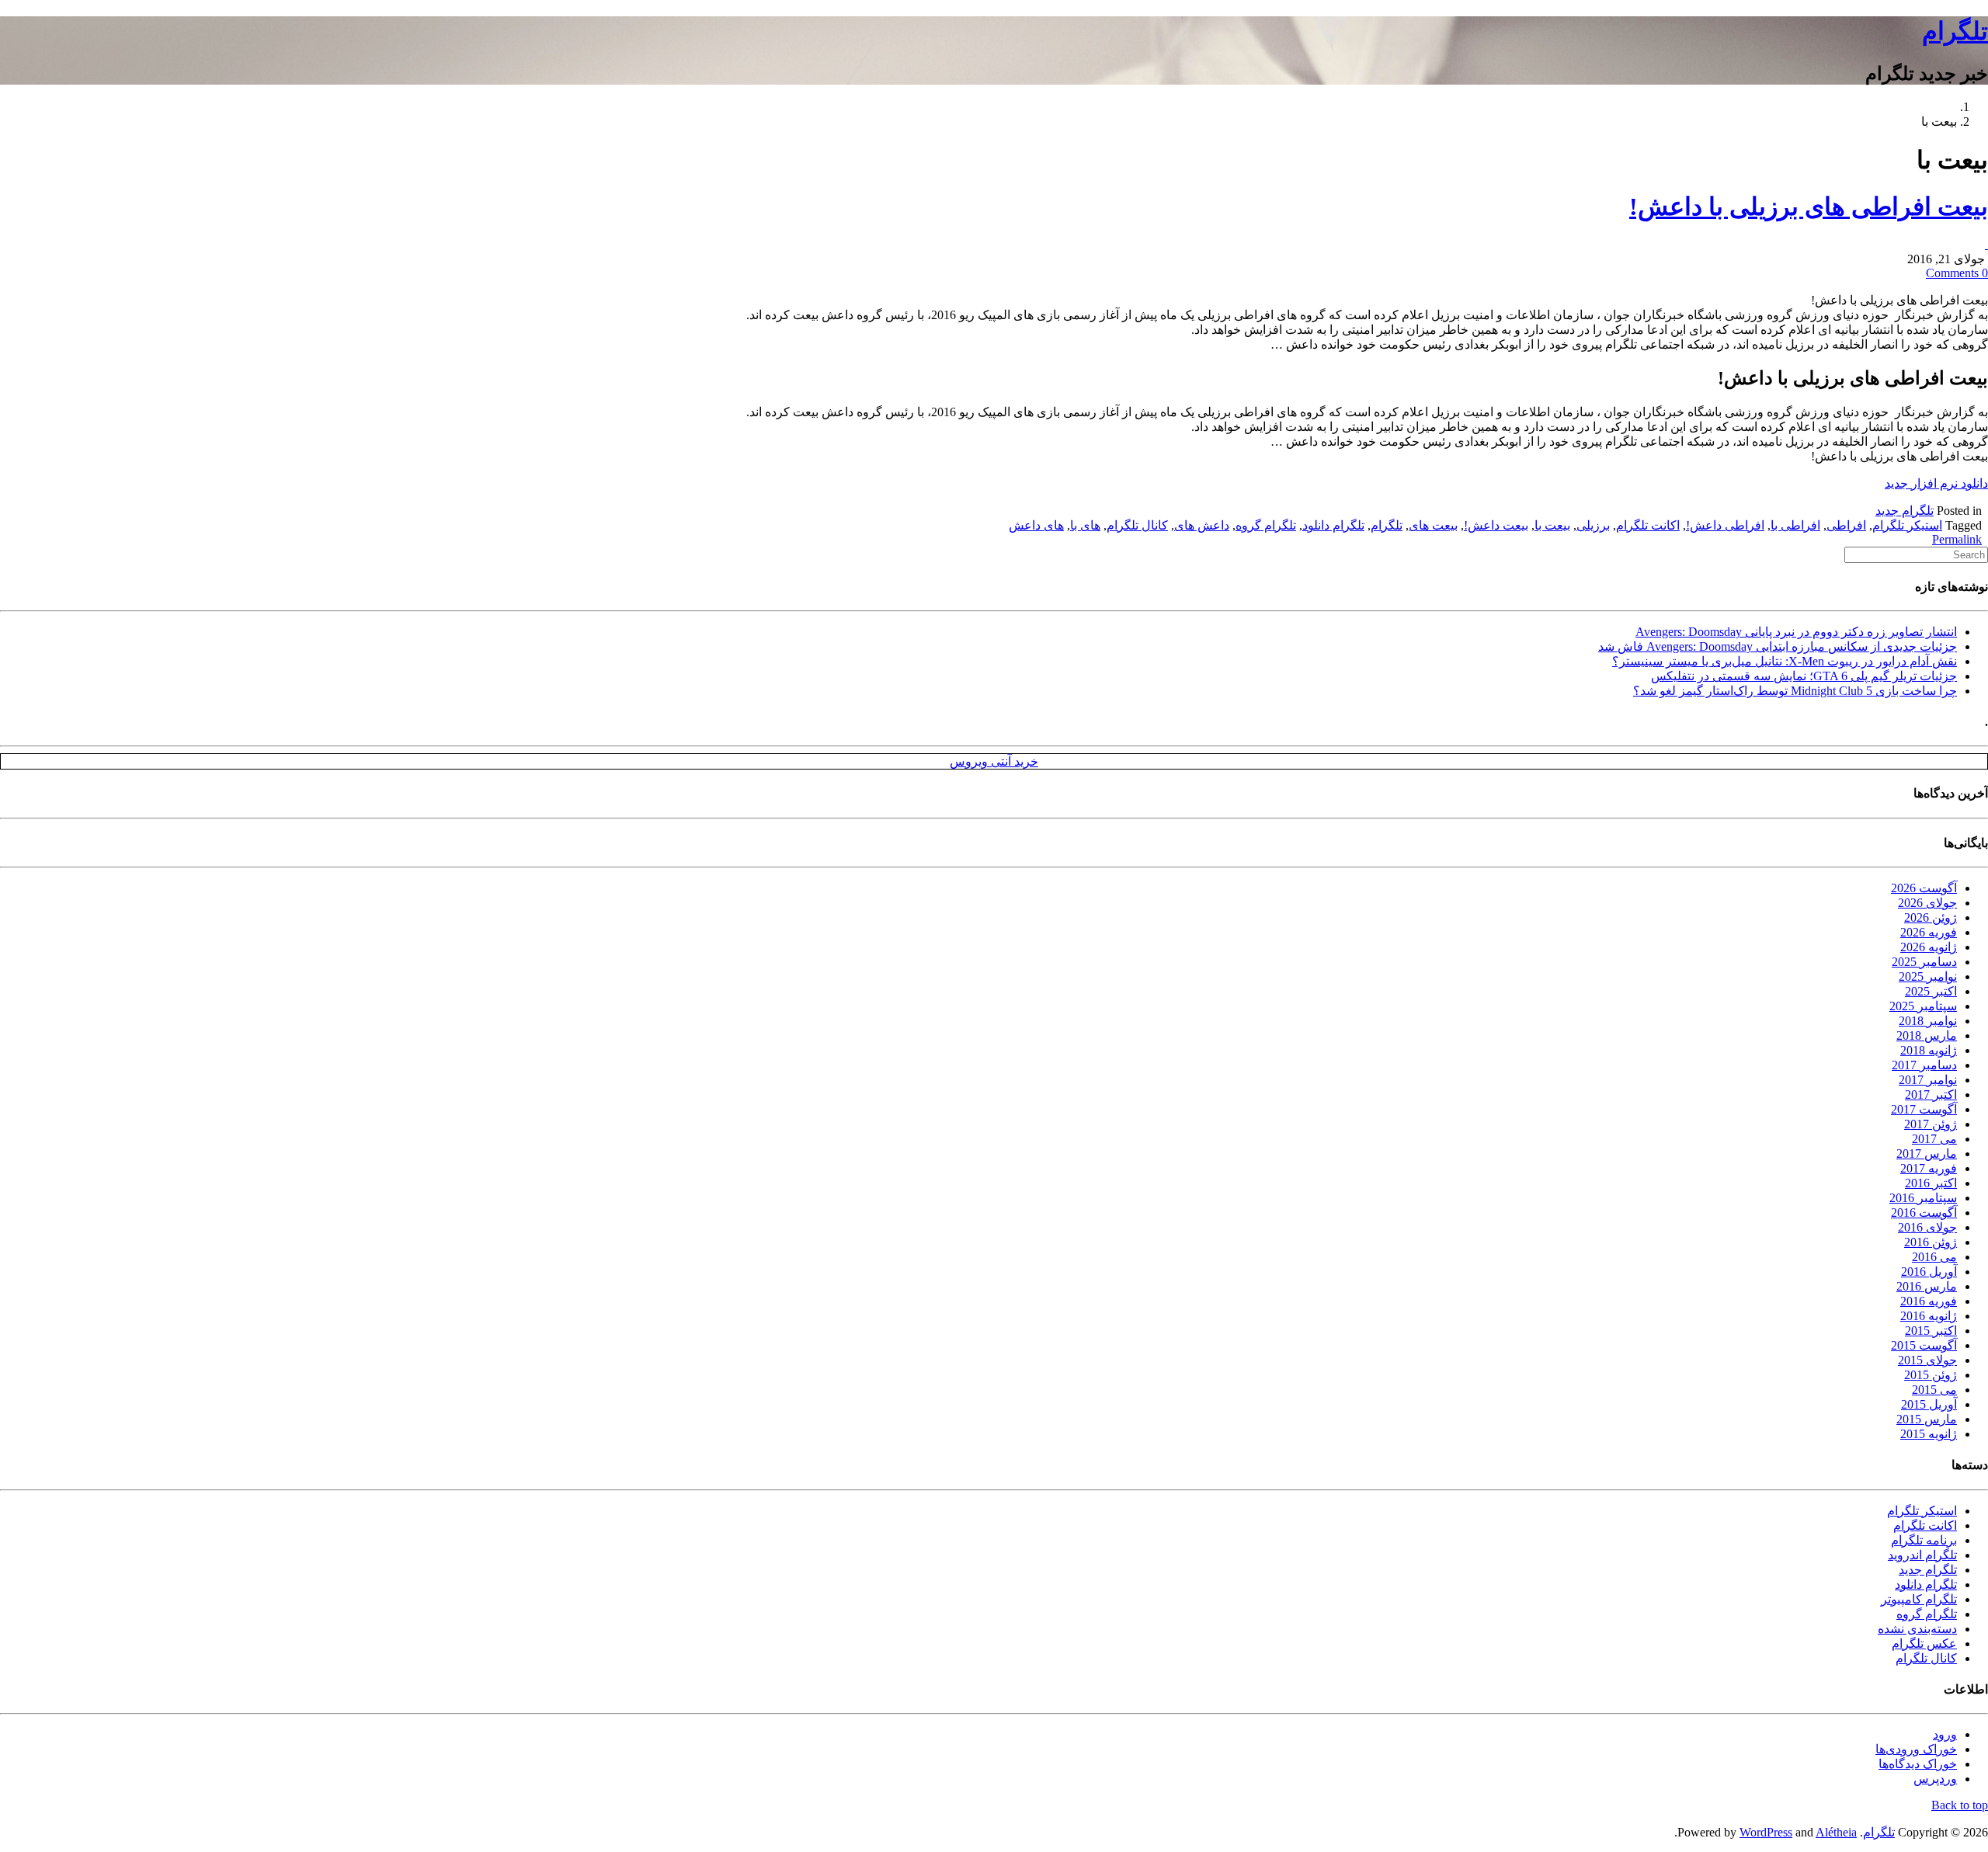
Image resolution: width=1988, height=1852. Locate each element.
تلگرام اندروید (1922, 1555)
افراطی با (1795, 525)
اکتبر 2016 (1931, 1183)
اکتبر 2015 (1931, 1331)
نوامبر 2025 (1928, 976)
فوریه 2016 (1929, 1301)
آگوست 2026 (1924, 888)
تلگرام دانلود (1333, 525)
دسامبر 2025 (1924, 962)
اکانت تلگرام (1648, 525)
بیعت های (1433, 525)
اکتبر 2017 (1931, 1095)
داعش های (1202, 525)
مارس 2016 (1927, 1286)
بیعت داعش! (1496, 525)
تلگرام (1955, 31)
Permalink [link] (1957, 539)
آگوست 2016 (1924, 1213)
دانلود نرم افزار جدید (1936, 483)
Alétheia (1836, 1832)
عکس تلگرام (1924, 1644)
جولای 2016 (1927, 1227)
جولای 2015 (1927, 1360)
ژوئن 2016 (1931, 1242)
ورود (1945, 1734)
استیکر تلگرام (1907, 525)
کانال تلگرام (1137, 525)
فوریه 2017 (1929, 1168)
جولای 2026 (1927, 903)
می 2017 (1934, 1139)
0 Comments (1957, 273)
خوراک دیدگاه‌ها (1918, 1764)
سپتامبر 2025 (1923, 1006)
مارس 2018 (1927, 1035)
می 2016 (1934, 1257)
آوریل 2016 (1929, 1272)
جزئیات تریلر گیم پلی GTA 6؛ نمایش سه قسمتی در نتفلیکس (1804, 676)
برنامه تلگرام (1924, 1540)
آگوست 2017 (1924, 1109)
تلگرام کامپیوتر (1919, 1599)
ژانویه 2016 (1929, 1316)
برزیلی (1593, 525)
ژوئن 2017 (1931, 1124)
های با (1085, 525)
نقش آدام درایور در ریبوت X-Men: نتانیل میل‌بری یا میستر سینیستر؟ (1785, 661)
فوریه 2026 (1929, 932)
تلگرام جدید (1905, 511)
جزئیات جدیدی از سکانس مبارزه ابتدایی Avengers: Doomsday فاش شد (1778, 646)
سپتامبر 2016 (1923, 1198)
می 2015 (1934, 1390)
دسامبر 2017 (1924, 1065)
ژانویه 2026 (1929, 947)
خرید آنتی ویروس (994, 761)
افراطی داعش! (1725, 525)
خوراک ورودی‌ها (1916, 1749)
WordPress (1766, 1832)
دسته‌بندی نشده (1917, 1629)
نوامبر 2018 (1928, 1021)
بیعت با (1552, 525)
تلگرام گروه (1266, 525)
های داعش (1036, 525)
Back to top (1960, 1805)
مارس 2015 (1927, 1419)
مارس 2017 (1927, 1154)
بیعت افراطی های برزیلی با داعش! (1809, 207)
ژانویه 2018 (1929, 1050)
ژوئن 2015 (1931, 1375)
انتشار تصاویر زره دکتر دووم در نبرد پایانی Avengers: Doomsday (1796, 632)
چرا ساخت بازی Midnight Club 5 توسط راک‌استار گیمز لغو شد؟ (1795, 691)
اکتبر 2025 (1931, 991)
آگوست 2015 (1924, 1345)
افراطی (1846, 525)
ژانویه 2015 (1929, 1434)
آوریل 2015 (1929, 1404)
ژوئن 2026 (1931, 917)
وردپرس (1935, 1779)
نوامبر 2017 (1928, 1080)
